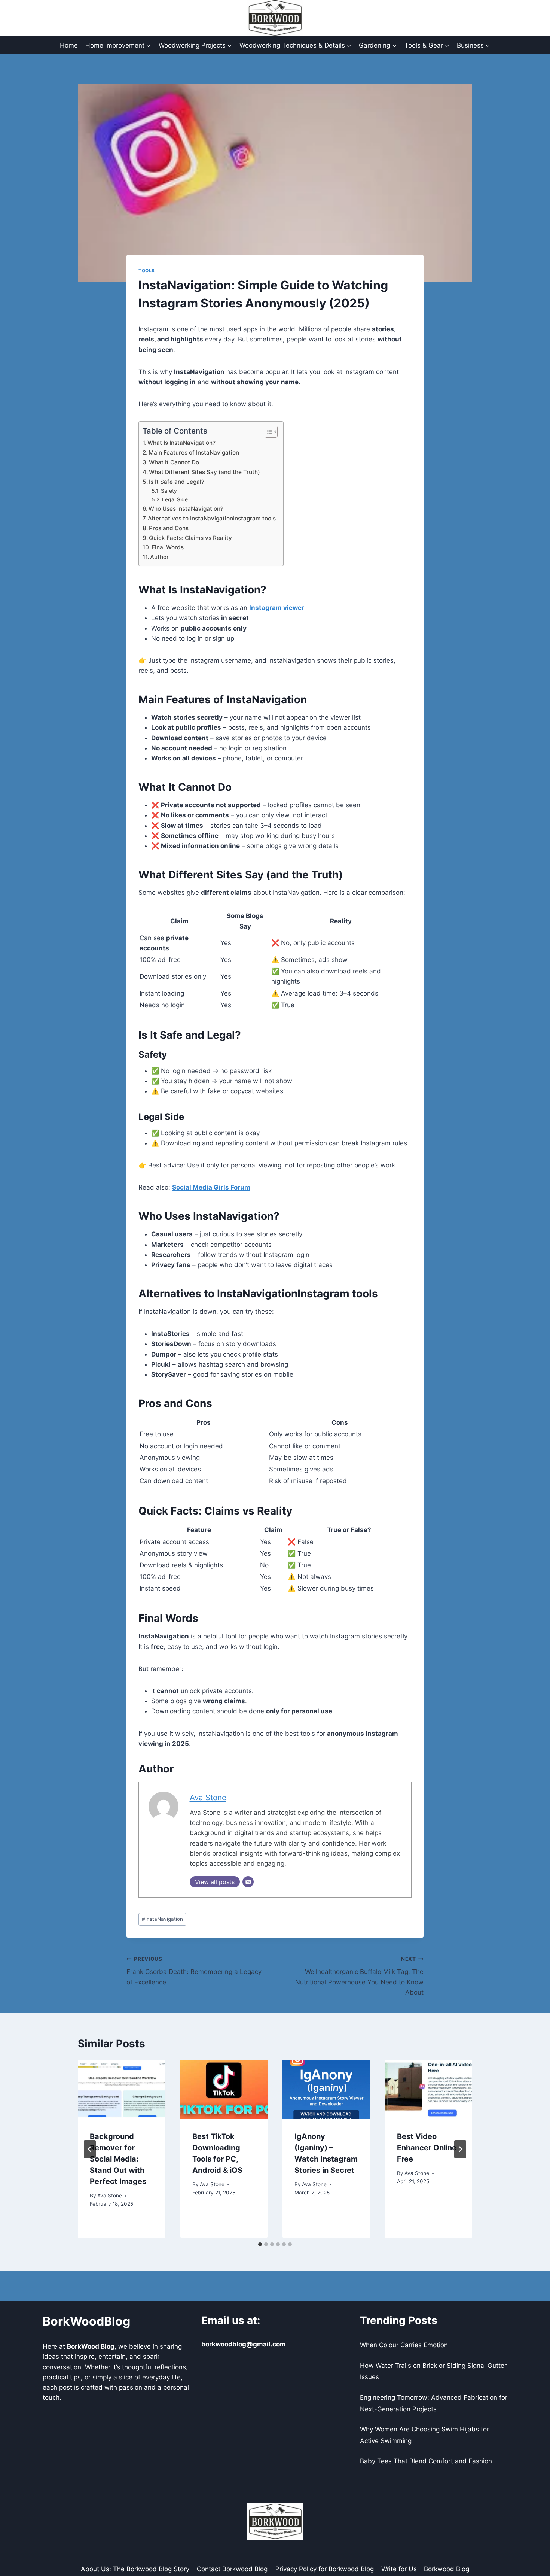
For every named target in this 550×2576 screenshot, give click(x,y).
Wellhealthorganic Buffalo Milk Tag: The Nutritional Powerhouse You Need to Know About (359, 1976)
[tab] (260, 2244)
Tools (147, 271)
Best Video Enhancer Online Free (427, 2148)
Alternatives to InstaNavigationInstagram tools (212, 518)
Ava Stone (208, 1797)
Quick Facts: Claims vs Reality (190, 538)
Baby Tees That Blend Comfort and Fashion (426, 2461)
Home (69, 45)
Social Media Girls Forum (211, 1187)
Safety (169, 491)
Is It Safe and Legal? (177, 482)
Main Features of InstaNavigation (194, 452)
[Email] (248, 1882)
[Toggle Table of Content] (267, 432)
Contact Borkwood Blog (232, 2569)
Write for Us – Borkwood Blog (425, 2569)
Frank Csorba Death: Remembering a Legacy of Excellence (194, 1971)
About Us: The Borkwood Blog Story (135, 2569)
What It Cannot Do (174, 462)
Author (159, 557)
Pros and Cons (169, 528)
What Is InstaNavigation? (181, 443)
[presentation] (122, 2090)
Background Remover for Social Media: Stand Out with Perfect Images (118, 2159)
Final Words (168, 547)
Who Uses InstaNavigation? (186, 509)
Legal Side (175, 499)
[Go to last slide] (90, 2149)
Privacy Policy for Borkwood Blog (325, 2569)
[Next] (460, 2149)
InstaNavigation (162, 1919)
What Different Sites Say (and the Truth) (204, 472)
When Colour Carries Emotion (404, 2345)
